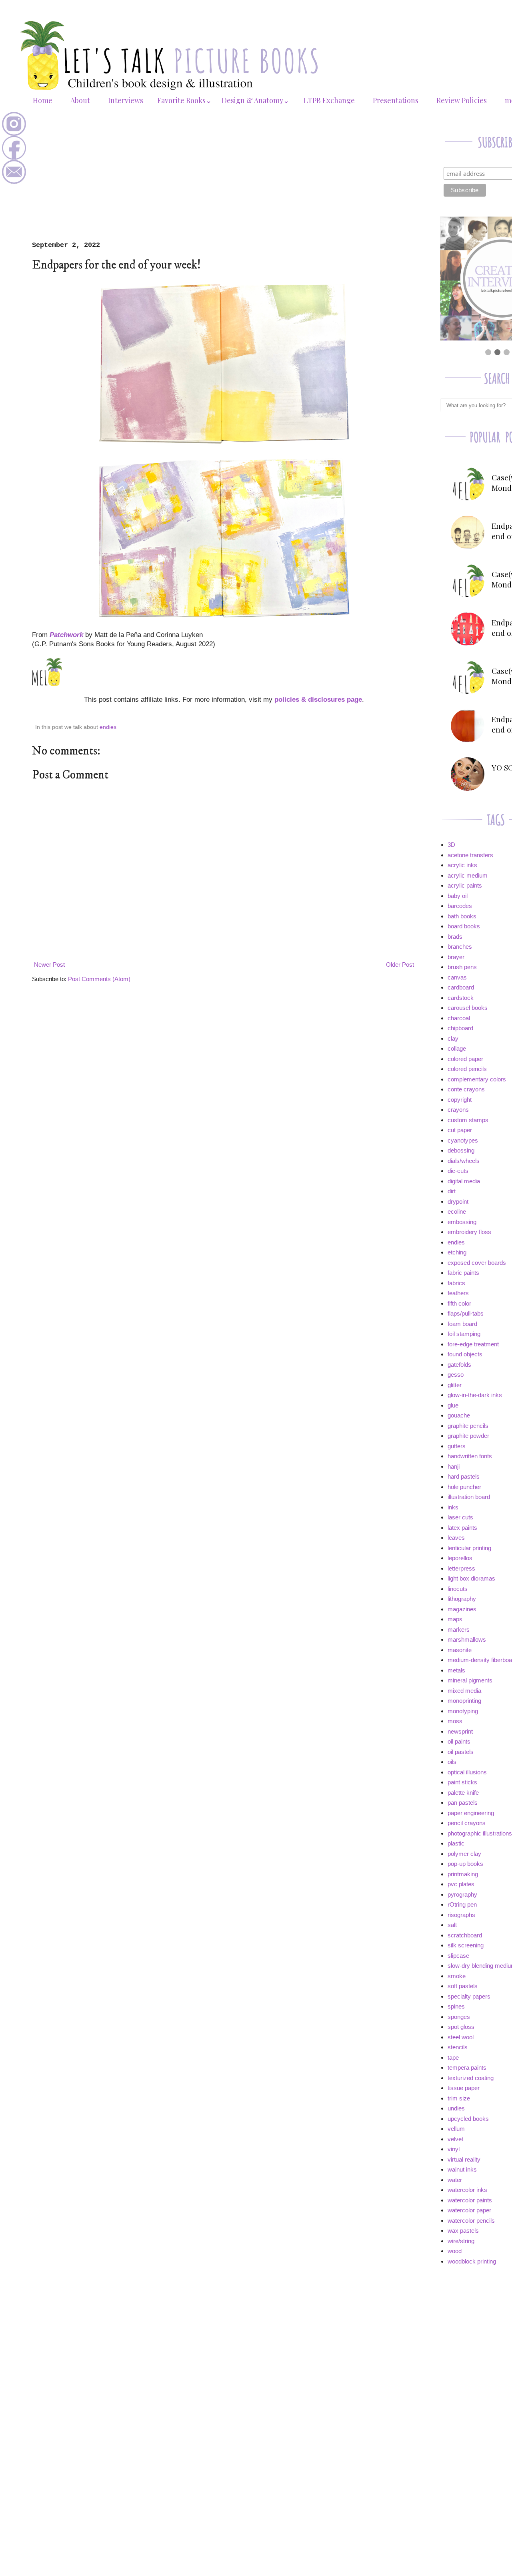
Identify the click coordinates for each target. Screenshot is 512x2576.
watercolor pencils (471, 2221)
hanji (454, 1466)
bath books (462, 916)
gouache (459, 1415)
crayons (458, 1110)
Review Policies (462, 100)
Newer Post (49, 965)
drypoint (458, 1201)
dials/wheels (464, 1161)
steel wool (461, 2037)
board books (464, 926)
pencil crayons (467, 1823)
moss (455, 1721)
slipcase (458, 1956)
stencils (458, 2047)
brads (455, 937)
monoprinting (464, 1701)
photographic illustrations (480, 1833)
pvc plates (461, 1884)
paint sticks (462, 1782)
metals (456, 1670)
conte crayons (466, 1089)
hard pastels (464, 1476)
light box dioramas (471, 1578)
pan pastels (463, 1803)
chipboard (460, 1028)
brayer (456, 957)
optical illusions (467, 1772)
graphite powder (468, 1436)
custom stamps (468, 1120)
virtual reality (464, 2159)
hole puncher (464, 1487)
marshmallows (467, 1639)
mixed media (464, 1691)
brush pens (462, 967)
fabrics (456, 1283)
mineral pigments (470, 1680)
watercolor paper (469, 2210)
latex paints (462, 1528)
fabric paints (463, 1273)
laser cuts (460, 1517)
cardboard (461, 987)
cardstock (461, 998)
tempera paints (467, 2067)
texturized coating (471, 2078)
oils (452, 1762)
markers (459, 1629)
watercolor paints (470, 2200)
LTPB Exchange (329, 100)
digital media (464, 1181)
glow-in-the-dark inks (475, 1395)
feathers (458, 1293)
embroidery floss (469, 1232)
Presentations (396, 100)
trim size (459, 2098)
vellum (456, 2129)
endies (108, 727)
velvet (455, 2139)
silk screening (466, 1945)
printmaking (463, 1874)
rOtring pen (462, 1904)
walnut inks (462, 2169)
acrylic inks (462, 865)
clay (453, 1038)
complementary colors (477, 1079)
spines (456, 2006)
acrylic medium (468, 875)
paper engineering (471, 1813)
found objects (465, 1354)
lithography (462, 1599)
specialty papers (469, 1996)
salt (452, 1925)
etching (457, 1252)
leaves (456, 1538)
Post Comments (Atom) (99, 979)
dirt (452, 1191)
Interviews (126, 100)
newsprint (460, 1731)
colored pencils (467, 1069)
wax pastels (463, 2231)
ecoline (457, 1211)
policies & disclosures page (318, 699)
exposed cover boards (477, 1263)
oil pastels (461, 1752)
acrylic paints (465, 885)
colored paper (465, 1059)
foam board (462, 1324)
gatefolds (459, 1365)
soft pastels (463, 1986)
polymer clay (464, 1854)
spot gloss (461, 2027)
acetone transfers (470, 855)
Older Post (400, 965)
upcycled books (468, 2119)
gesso (456, 1375)
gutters (457, 1446)
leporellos (460, 1558)
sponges (459, 2017)
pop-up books (465, 1864)
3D (451, 845)
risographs (461, 1915)
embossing (462, 1222)
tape (453, 2057)
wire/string (461, 2241)
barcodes (460, 906)
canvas (457, 977)
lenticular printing (469, 1548)
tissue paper (464, 2088)
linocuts (458, 1589)
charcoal (459, 1018)
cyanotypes (463, 1140)
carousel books (468, 1008)
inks (453, 1507)
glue (453, 1405)
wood (455, 2251)
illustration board (469, 1497)
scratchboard (465, 1935)
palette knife (463, 1793)
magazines (462, 1609)
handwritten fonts (470, 1456)
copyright (460, 1100)
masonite (460, 1650)
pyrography (462, 1894)
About (80, 100)
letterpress (461, 1568)
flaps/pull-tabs (466, 1313)
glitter (455, 1385)
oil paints (459, 1741)
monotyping (463, 1711)
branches (460, 947)
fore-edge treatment (473, 1344)
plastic (456, 1843)
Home (43, 100)
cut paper (460, 1130)
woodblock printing (472, 2261)
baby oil (458, 896)
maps (455, 1619)
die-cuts (458, 1171)
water (455, 2180)
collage (457, 1048)
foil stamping (464, 1334)
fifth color (459, 1303)
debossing (461, 1150)
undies (456, 2108)
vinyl (454, 2149)
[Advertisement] (224, 181)
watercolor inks (467, 2190)
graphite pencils (468, 1426)
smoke (457, 1976)
